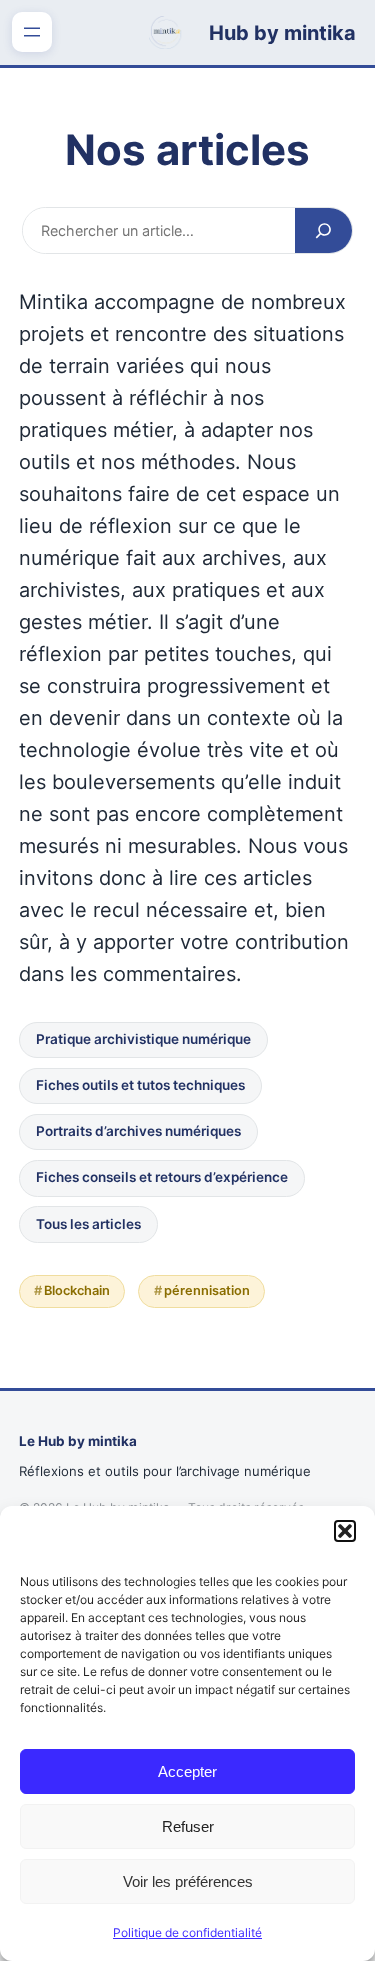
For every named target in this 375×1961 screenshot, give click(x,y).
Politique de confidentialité (187, 1932)
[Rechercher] (323, 230)
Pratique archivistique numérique (143, 1039)
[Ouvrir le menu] (32, 32)
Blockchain (77, 1290)
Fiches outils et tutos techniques (140, 1085)
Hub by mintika (282, 33)
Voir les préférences (188, 1881)
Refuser (188, 1826)
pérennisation (207, 1290)
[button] (345, 1531)
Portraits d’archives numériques (138, 1131)
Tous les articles (88, 1224)
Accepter (187, 1771)
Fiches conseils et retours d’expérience (162, 1177)
